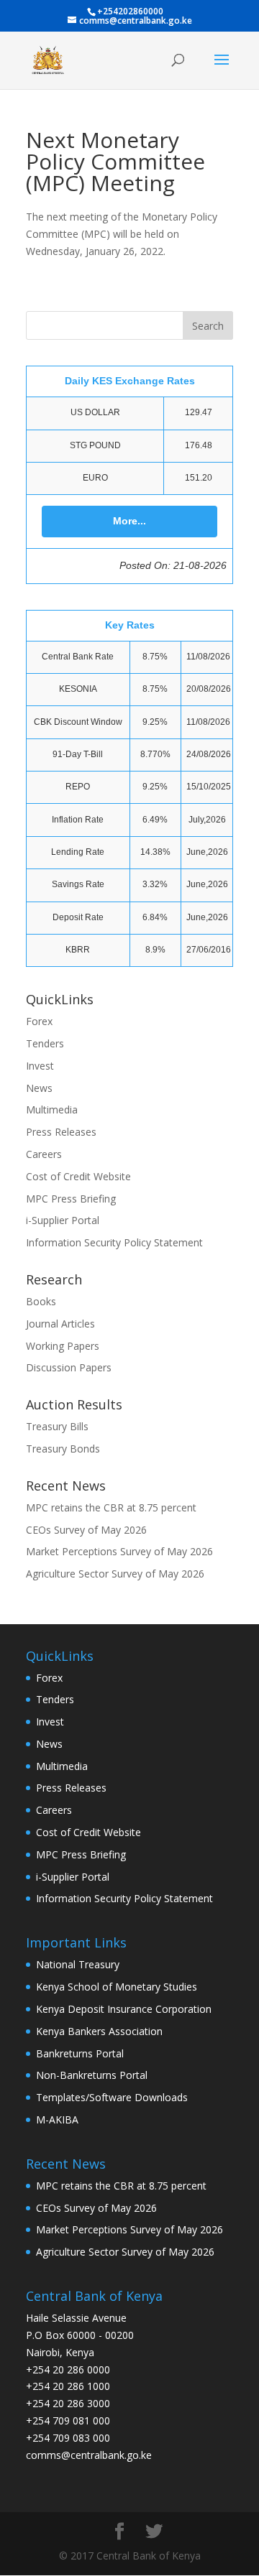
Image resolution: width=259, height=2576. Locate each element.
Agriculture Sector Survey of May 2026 (115, 1574)
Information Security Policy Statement (114, 1242)
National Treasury (78, 1964)
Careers (44, 1154)
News (39, 1088)
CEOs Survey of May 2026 (86, 1530)
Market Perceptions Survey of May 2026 (119, 1551)
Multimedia (52, 1109)
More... (129, 521)
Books (41, 1301)
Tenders (45, 1043)
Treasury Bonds (63, 1449)
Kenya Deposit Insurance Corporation (124, 2009)
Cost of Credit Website (78, 1176)
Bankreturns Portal (80, 2053)
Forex (39, 1021)
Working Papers (63, 1346)
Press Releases (61, 1132)
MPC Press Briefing (71, 1199)
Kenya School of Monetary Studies (117, 1987)
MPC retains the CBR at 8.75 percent (111, 1507)
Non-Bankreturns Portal (92, 2075)
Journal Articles (60, 1324)
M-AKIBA (57, 2119)
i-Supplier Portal (63, 1220)
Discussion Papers (69, 1367)
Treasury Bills (57, 1426)
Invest (40, 1066)
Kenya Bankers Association (99, 2031)
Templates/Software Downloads (112, 2097)
